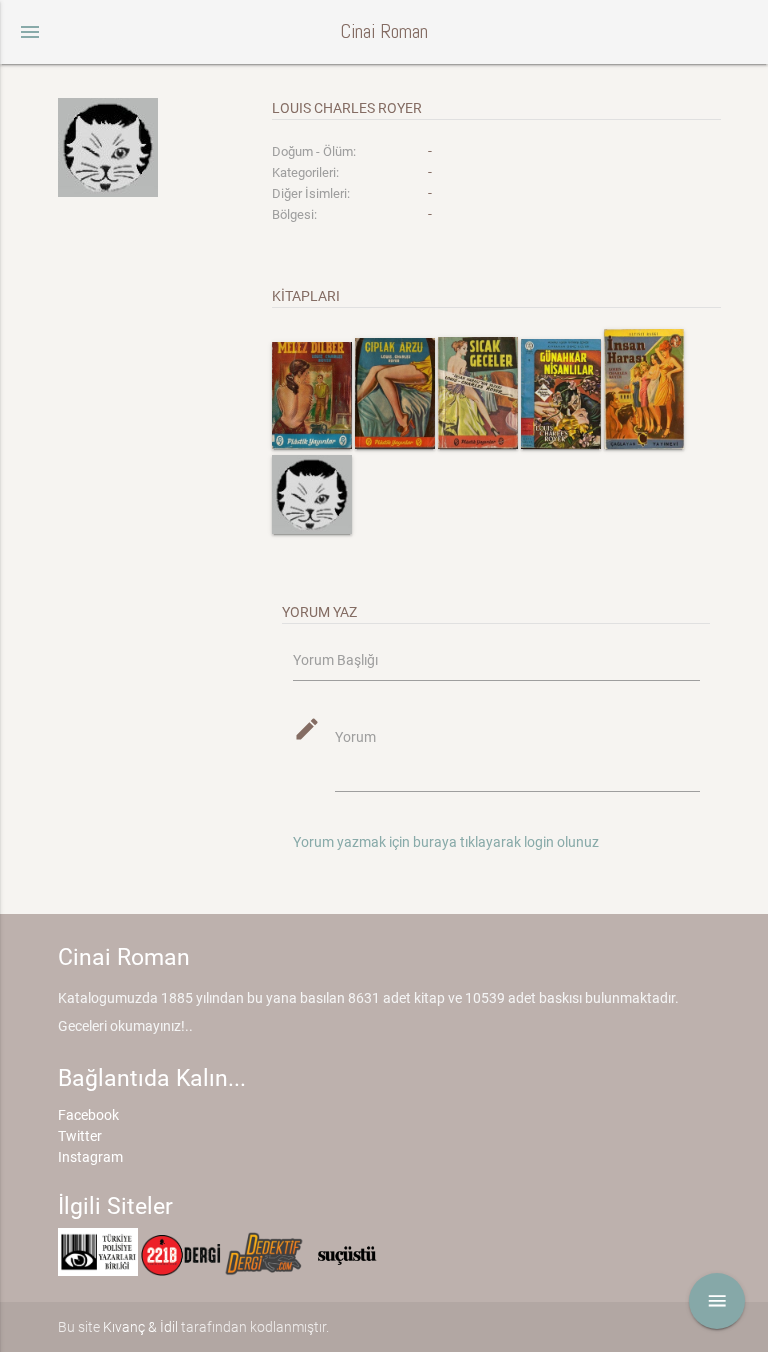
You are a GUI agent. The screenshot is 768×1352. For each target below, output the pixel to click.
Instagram (90, 1157)
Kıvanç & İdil (140, 1327)
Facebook (88, 1115)
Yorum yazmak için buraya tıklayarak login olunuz (446, 842)
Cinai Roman (384, 31)
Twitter (80, 1136)
